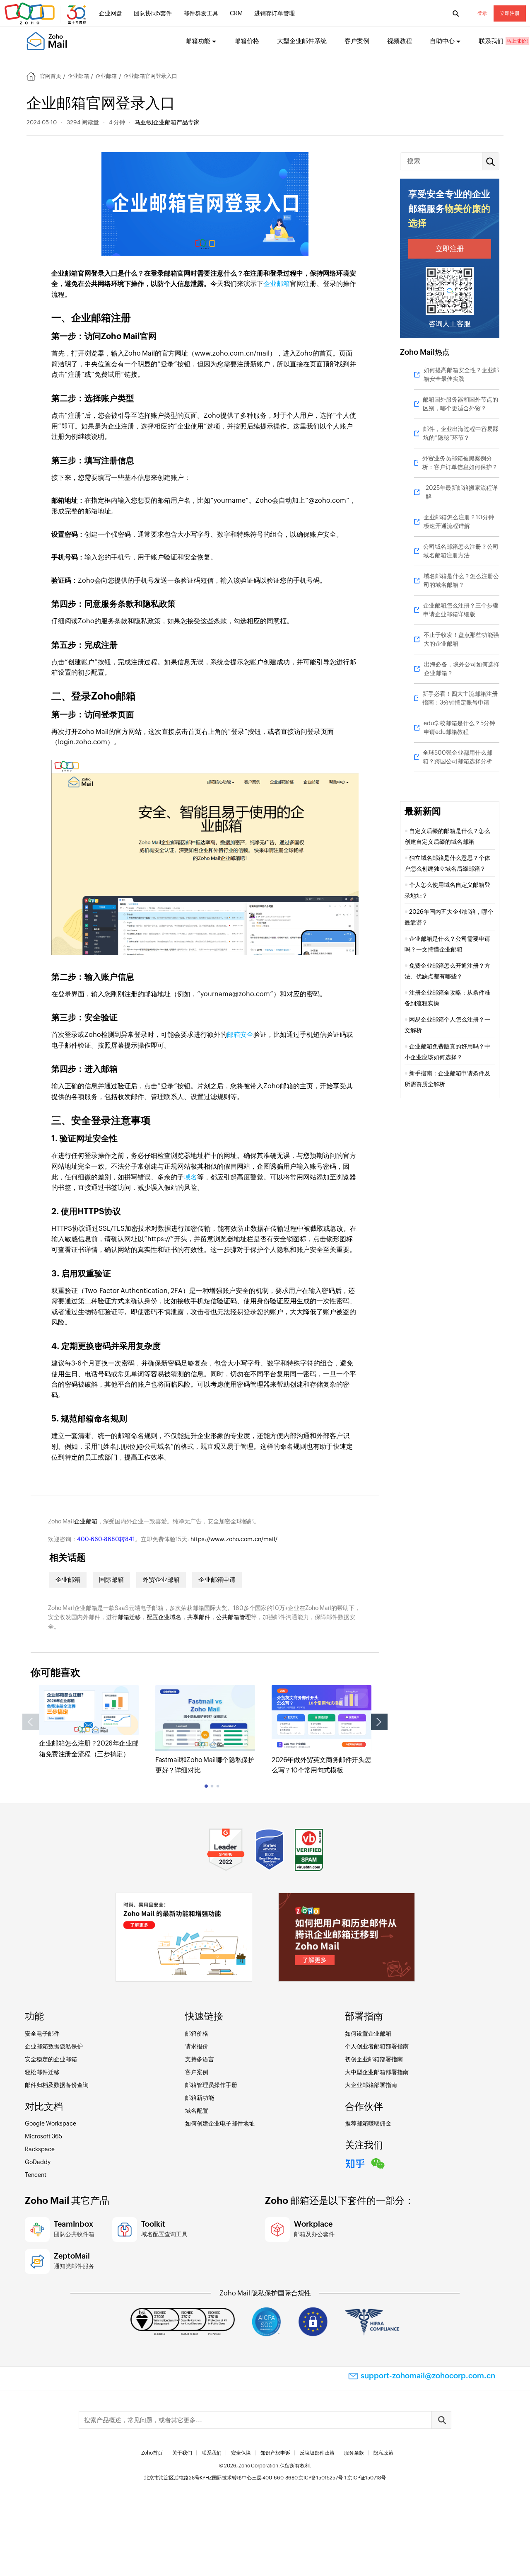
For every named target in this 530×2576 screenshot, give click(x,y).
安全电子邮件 (42, 2034)
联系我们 (491, 41)
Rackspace (40, 2149)
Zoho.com (46, 14)
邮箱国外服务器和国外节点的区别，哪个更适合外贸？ (460, 404)
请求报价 (197, 2046)
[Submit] (441, 2420)
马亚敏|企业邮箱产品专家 (167, 122)
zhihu (355, 2162)
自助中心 (442, 41)
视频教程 (400, 41)
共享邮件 (199, 1617)
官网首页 (51, 76)
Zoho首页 (152, 2453)
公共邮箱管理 (234, 1617)
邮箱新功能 (200, 2098)
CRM (236, 13)
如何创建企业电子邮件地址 (220, 2123)
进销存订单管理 (275, 13)
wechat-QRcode (378, 2162)
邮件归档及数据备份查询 (57, 2085)
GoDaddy (38, 2162)
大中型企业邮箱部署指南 (377, 2072)
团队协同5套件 (153, 13)
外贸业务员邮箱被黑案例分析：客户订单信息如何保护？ (460, 463)
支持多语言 (200, 2059)
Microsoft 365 (43, 2136)
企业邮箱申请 (217, 1580)
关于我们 (182, 2453)
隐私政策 (383, 2453)
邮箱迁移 (129, 1617)
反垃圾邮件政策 (317, 2453)
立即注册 (510, 13)
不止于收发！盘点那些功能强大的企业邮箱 (461, 639)
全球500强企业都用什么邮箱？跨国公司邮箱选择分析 (458, 757)
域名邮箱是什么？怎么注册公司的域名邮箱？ (461, 580)
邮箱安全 (240, 1035)
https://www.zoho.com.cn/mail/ (234, 1539)
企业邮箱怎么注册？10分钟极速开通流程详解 (459, 522)
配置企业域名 (164, 1617)
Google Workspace (51, 2123)
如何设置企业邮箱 (368, 2034)
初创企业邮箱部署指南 (374, 2059)
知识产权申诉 (275, 2453)
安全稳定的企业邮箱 (51, 2059)
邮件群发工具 (201, 13)
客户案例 (357, 41)
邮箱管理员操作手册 (211, 2085)
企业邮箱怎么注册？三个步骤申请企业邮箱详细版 (461, 610)
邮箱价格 (247, 41)
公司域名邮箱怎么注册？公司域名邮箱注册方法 (461, 551)
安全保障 (241, 2453)
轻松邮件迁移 (42, 2072)
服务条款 (354, 2453)
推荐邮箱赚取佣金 (368, 2123)
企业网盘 (111, 13)
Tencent (36, 2175)
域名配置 (197, 2111)
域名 (190, 1177)
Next (379, 1722)
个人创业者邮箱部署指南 (377, 2046)
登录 (482, 13)
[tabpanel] (89, 1722)
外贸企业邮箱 (161, 1580)
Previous (31, 1722)
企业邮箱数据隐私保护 (54, 2046)
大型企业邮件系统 (302, 41)
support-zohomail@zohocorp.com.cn (428, 2376)
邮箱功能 (198, 41)
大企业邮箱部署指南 (371, 2085)
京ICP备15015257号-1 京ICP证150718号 (342, 2478)
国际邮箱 (111, 1580)
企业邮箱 (78, 76)
